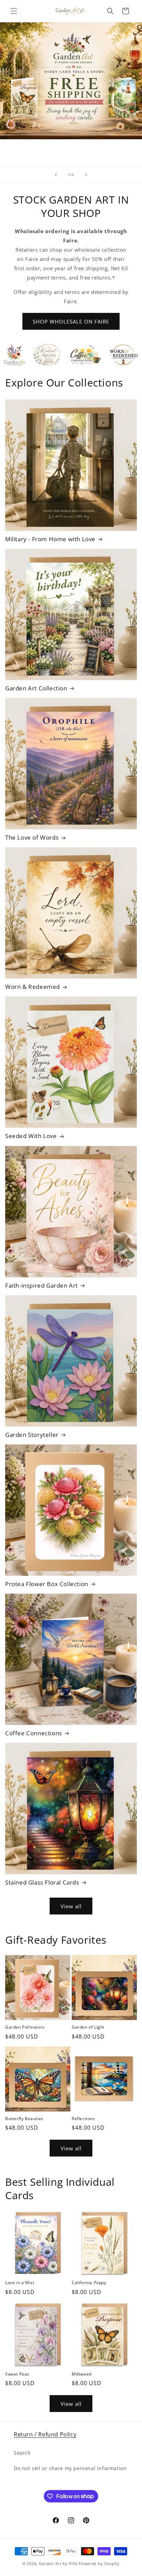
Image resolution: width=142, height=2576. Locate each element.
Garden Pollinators (25, 2027)
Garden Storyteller (32, 1435)
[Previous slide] (56, 175)
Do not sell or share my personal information (70, 2468)
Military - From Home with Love (50, 539)
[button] (14, 11)
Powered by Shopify (99, 2563)
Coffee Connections (34, 1733)
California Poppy (89, 2283)
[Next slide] (86, 175)
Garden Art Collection (36, 688)
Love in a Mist (20, 2283)
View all (71, 1906)
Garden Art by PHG (59, 2563)
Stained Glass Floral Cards (42, 1882)
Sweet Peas (17, 2374)
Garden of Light (88, 2027)
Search (22, 2453)
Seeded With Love (31, 1136)
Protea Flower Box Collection (47, 1584)
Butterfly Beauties (24, 2119)
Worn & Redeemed (33, 987)
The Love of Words (32, 838)
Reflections (83, 2119)
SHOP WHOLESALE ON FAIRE (71, 321)
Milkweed (82, 2374)
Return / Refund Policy (45, 2434)
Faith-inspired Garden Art (42, 1286)
